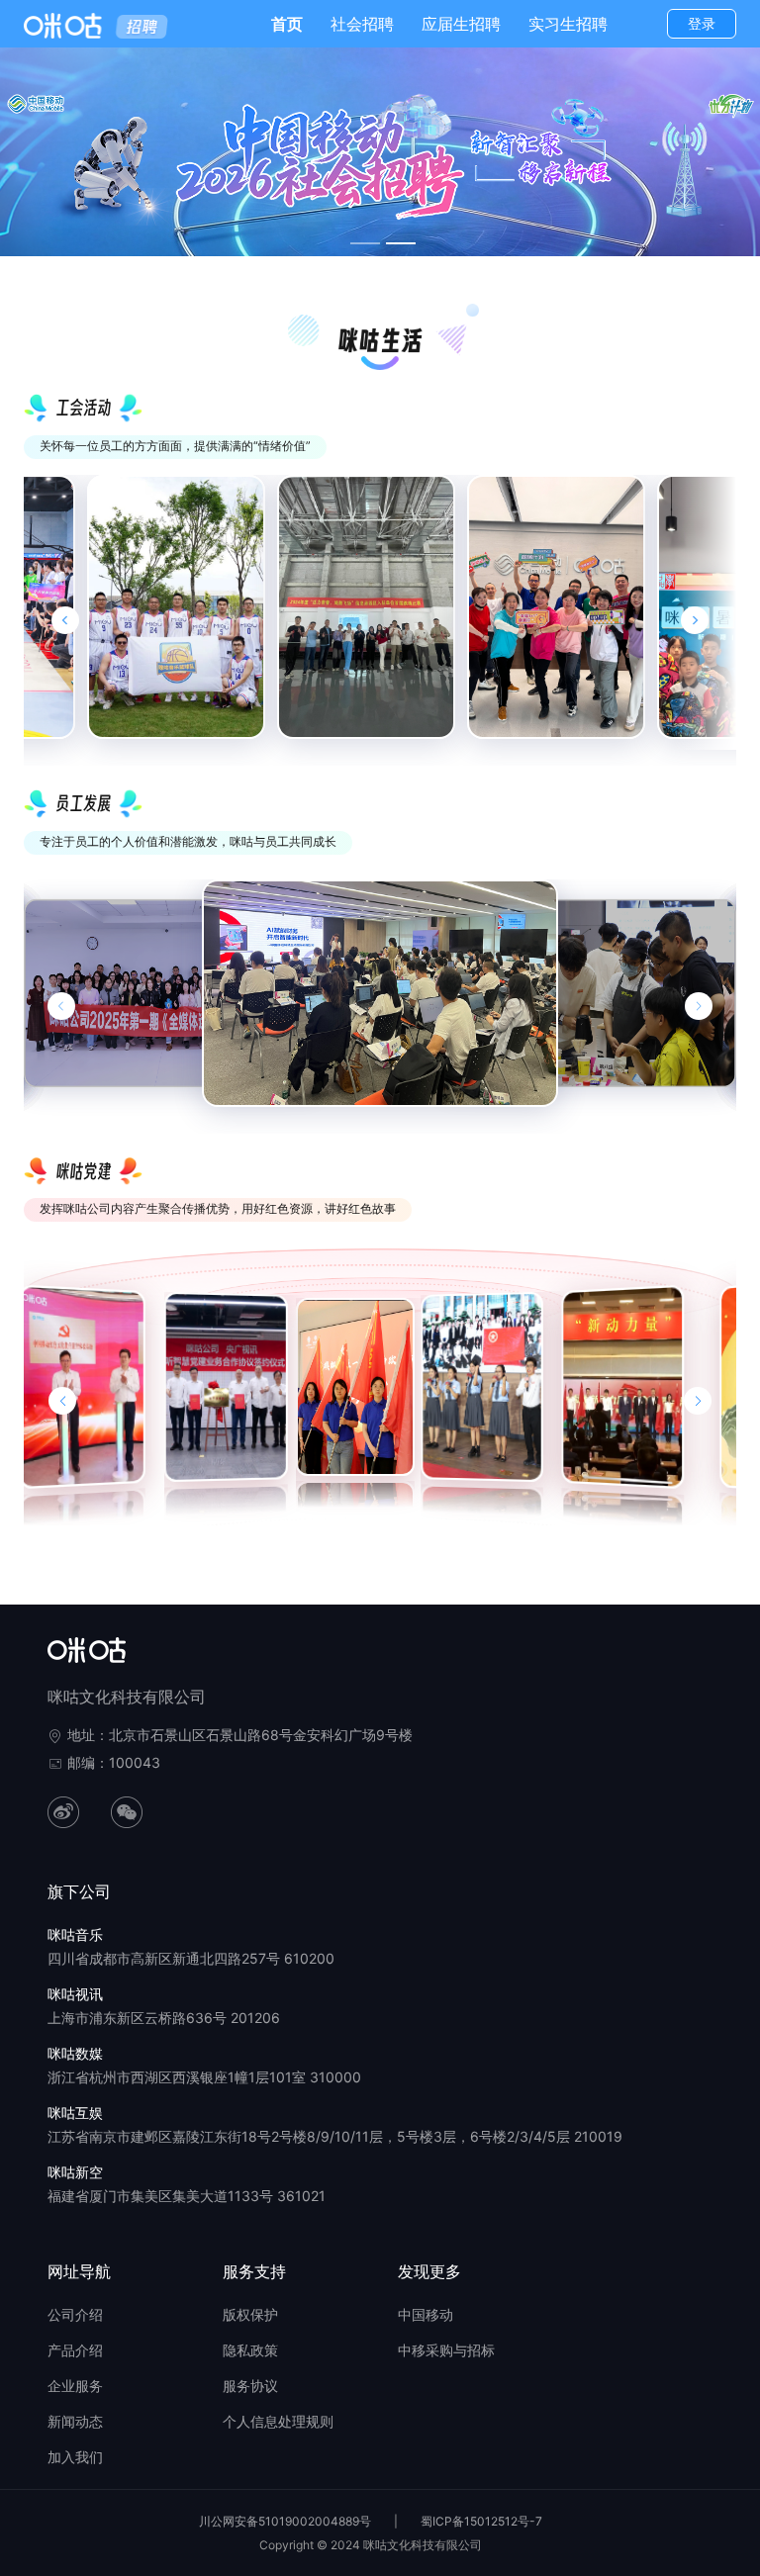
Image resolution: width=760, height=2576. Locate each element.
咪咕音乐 (75, 1934)
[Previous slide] (65, 620)
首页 (287, 24)
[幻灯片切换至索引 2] (401, 243)
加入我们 (75, 2457)
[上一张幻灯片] (61, 1006)
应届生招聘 (461, 24)
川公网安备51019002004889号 (285, 2521)
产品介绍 (75, 2350)
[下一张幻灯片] (699, 1006)
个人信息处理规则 (278, 2421)
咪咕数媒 (75, 2053)
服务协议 (250, 2386)
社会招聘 (362, 24)
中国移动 (426, 2314)
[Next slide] (695, 620)
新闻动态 (75, 2421)
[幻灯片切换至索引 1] (365, 243)
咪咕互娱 (75, 2113)
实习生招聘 (568, 24)
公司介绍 (75, 2314)
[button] (62, 1401)
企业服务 (75, 2386)
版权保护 (250, 2314)
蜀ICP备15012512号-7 (481, 2521)
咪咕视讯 (75, 1994)
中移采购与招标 (446, 2350)
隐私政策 (250, 2350)
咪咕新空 (75, 2172)
